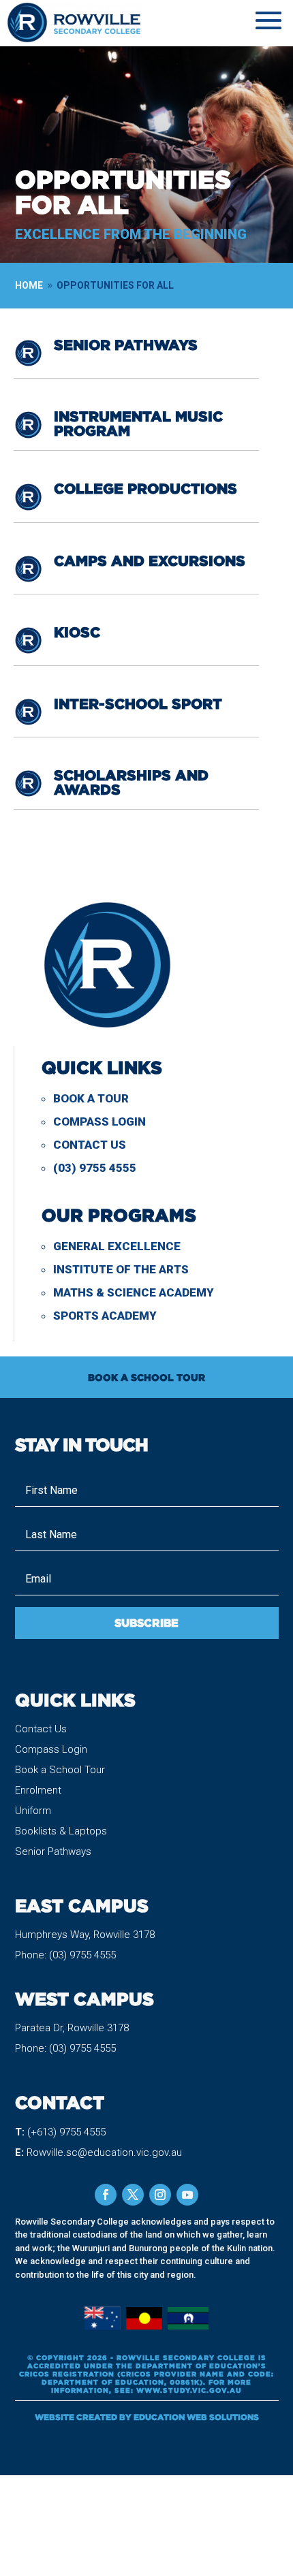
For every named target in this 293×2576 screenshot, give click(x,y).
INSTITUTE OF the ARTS (121, 1269)
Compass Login (99, 1122)
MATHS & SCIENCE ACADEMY (134, 1292)
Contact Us (90, 1145)
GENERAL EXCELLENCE (117, 1246)
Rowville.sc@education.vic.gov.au (104, 2152)
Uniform (33, 1811)
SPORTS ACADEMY (105, 1316)
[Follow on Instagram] (160, 2195)
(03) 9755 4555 (95, 1168)
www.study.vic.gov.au (189, 2390)
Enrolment (38, 1790)
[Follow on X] (133, 2195)
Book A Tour (91, 1098)
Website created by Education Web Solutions (147, 2417)
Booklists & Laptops (61, 1831)
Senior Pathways (53, 1851)
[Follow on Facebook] (106, 2195)
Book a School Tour (60, 1770)
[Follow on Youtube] (187, 2195)
